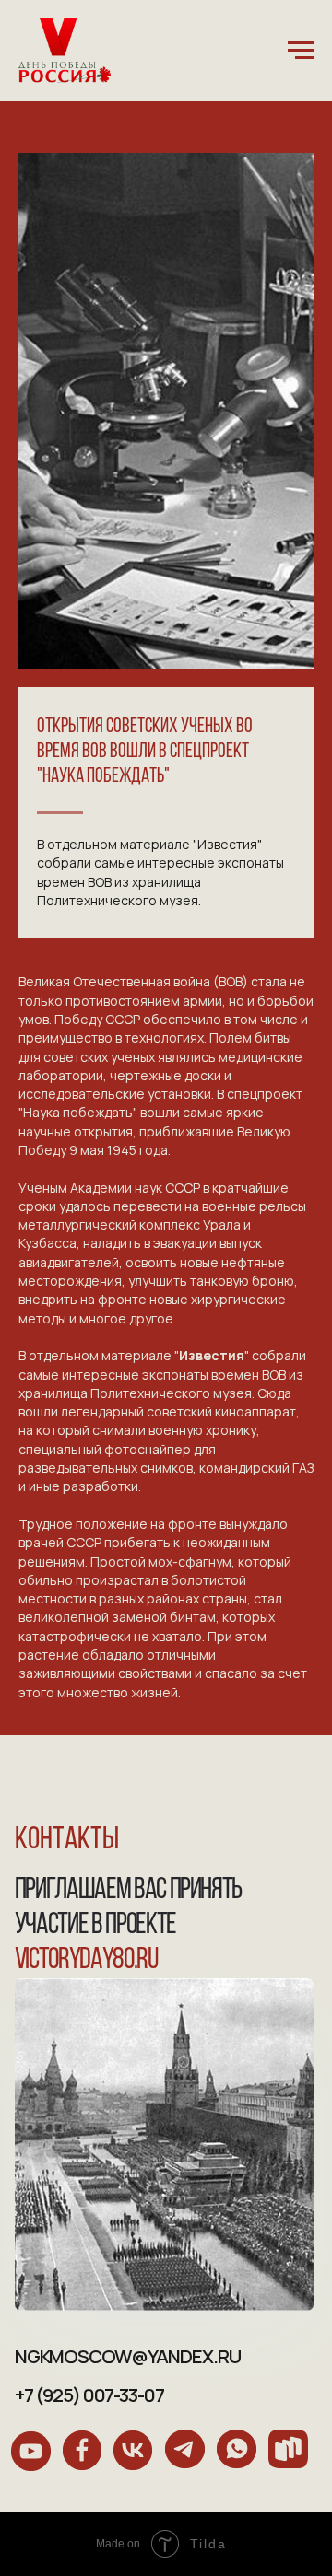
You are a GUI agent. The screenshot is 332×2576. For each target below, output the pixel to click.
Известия (212, 1355)
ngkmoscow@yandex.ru (128, 2356)
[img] (31, 2451)
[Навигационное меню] (301, 51)
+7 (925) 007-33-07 (89, 2395)
